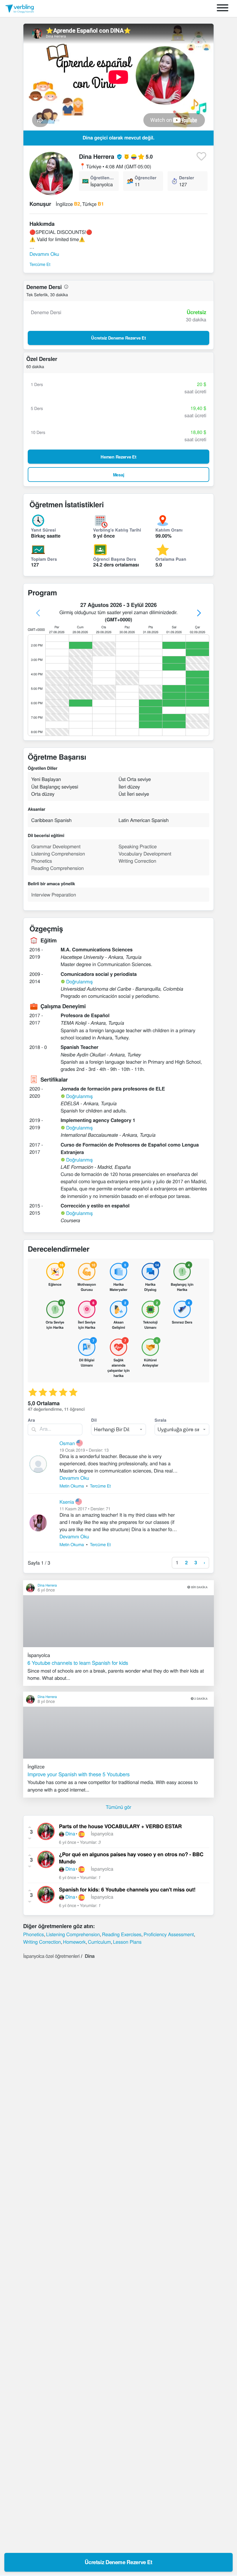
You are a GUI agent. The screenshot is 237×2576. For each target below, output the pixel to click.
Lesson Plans (127, 1942)
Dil (94, 1420)
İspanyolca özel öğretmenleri (51, 1956)
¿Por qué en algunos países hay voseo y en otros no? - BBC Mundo (131, 1858)
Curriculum (99, 1942)
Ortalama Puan (171, 559)
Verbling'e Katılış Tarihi (117, 530)
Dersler (187, 178)
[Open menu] (223, 9)
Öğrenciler (146, 178)
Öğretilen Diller (102, 178)
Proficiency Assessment (169, 1934)
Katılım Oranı (169, 530)
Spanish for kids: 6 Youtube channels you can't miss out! (127, 1890)
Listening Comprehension (73, 1934)
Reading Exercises (122, 1934)
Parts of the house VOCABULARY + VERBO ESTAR (120, 1826)
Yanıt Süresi (43, 530)
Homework (74, 1942)
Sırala (161, 1420)
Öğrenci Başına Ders (115, 559)
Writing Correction (42, 1942)
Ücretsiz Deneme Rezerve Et (118, 2562)
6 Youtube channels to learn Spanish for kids (78, 1663)
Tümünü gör (118, 1807)
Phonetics (34, 1934)
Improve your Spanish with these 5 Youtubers (79, 1774)
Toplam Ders (44, 559)
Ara (31, 1420)
